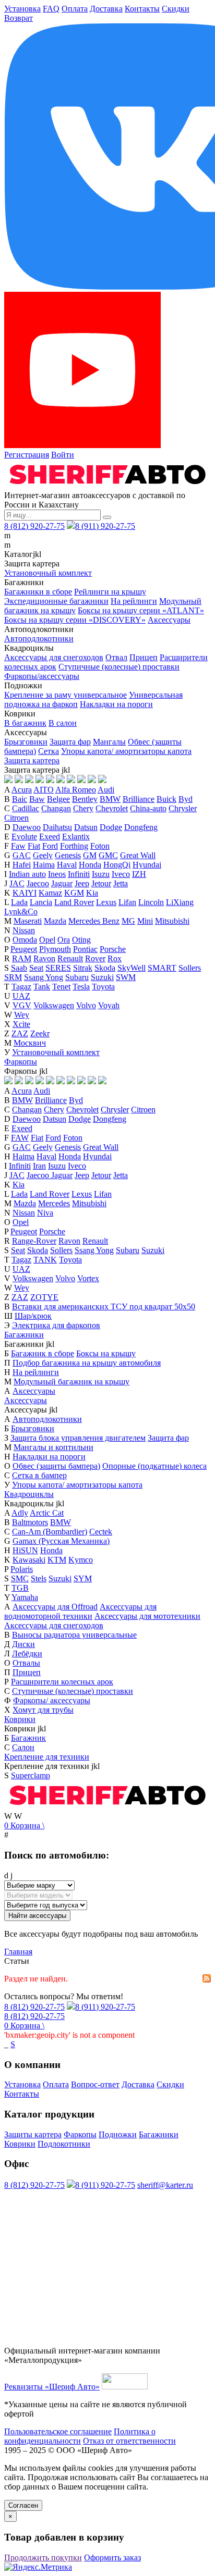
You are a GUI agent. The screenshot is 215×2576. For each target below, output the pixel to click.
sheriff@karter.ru (165, 2185)
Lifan (127, 902)
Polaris (22, 1569)
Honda (90, 865)
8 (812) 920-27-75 (34, 526)
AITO (44, 790)
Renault (70, 958)
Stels (39, 1578)
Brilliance (139, 799)
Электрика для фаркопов (56, 1325)
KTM (57, 1560)
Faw (18, 846)
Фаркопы (21, 1062)
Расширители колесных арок (62, 1682)
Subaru (77, 977)
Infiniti (79, 874)
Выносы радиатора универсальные (74, 1635)
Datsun (86, 827)
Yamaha (25, 1597)
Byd (186, 799)
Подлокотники (64, 2144)
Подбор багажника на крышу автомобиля (87, 1363)
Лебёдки (27, 1654)
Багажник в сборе (43, 1353)
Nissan (24, 930)
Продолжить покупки (43, 2558)
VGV (22, 1005)
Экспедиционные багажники (56, 601)
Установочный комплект (48, 573)
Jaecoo (38, 883)
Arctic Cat (47, 1513)
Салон (23, 1747)
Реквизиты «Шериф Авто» (52, 2387)
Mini (145, 921)
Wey (22, 1015)
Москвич (30, 1043)
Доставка (106, 9)
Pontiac (85, 949)
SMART (162, 968)
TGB (20, 1588)
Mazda (55, 921)
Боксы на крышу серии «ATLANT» (141, 610)
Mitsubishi (172, 921)
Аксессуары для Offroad (55, 1607)
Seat (36, 968)
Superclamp (31, 1775)
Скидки (176, 9)
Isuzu (101, 874)
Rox (115, 958)
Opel (47, 940)
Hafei (22, 865)
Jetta (121, 883)
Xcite (21, 1024)
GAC (22, 855)
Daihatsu (57, 827)
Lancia (41, 902)
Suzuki (102, 977)
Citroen (16, 818)
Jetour (101, 883)
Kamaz (50, 893)
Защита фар (70, 742)
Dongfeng (141, 827)
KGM (74, 893)
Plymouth (55, 949)
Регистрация (27, 455)
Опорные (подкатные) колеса (154, 1466)
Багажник (28, 1738)
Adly (20, 1513)
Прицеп (144, 657)
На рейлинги (134, 601)
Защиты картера (33, 2134)
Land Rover (74, 902)
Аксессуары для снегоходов (54, 657)
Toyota (103, 987)
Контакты (142, 9)
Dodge (111, 827)
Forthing (74, 846)
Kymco (81, 1560)
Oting (81, 940)
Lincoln (151, 902)
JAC (17, 883)
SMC (20, 1578)
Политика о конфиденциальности (80, 2436)
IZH (139, 874)
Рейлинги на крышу (110, 592)
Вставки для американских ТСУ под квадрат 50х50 (104, 1306)
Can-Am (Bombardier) (50, 1532)
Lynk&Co (21, 912)
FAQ (51, 9)
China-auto (148, 808)
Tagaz (21, 987)
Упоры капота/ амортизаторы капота (126, 751)
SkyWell (132, 968)
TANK (45, 1260)
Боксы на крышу (106, 1353)
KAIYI (25, 893)
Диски (23, 1644)
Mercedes (54, 1203)
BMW (110, 799)
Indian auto (27, 874)
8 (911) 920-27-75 (105, 526)
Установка (22, 9)
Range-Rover (34, 1241)
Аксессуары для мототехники (147, 1616)
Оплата (75, 9)
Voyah (109, 1005)
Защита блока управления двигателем (78, 1438)
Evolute (24, 837)
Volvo (86, 1005)
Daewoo (27, 827)
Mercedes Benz (94, 921)
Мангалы (109, 742)
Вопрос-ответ (95, 2084)
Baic (20, 799)
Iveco (121, 874)
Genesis (68, 855)
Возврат (19, 18)
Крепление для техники (47, 1757)
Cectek (101, 1532)
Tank (42, 987)
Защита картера (32, 760)
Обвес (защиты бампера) (56, 1466)
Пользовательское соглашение (58, 2431)
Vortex (88, 1278)
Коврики (20, 1719)
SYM (83, 1578)
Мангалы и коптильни (53, 1447)
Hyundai (147, 865)
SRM (13, 977)
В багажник (25, 723)
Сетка (49, 751)
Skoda (105, 968)
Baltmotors (30, 1522)
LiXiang (180, 902)
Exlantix (76, 837)
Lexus (106, 902)
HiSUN (25, 1550)
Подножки (118, 2134)
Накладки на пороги (116, 704)
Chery (83, 808)
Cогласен (23, 2505)
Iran (39, 1166)
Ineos (57, 874)
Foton (100, 846)
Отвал (116, 657)
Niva (45, 1213)
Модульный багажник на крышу (71, 1382)
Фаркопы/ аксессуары (52, 1700)
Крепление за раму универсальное (65, 695)
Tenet (61, 987)
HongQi (117, 865)
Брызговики (26, 742)
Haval (67, 865)
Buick (166, 799)
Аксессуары (169, 620)
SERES (58, 968)
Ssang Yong (44, 977)
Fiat (34, 846)
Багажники (24, 1335)
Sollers (190, 968)
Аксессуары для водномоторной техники (80, 1611)
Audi (106, 790)
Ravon (44, 958)
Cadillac (26, 808)
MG (128, 921)
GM (90, 855)
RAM (22, 958)
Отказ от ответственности (129, 2441)
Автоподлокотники (39, 639)
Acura (22, 790)
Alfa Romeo (76, 790)
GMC (108, 855)
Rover (95, 958)
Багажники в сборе (38, 592)
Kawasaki (29, 1560)
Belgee (58, 799)
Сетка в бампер (39, 1475)
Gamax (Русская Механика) (61, 1541)
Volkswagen (54, 1005)
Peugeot (24, 949)
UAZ (21, 996)
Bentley (85, 799)
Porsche (113, 949)
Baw (37, 799)
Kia (92, 893)
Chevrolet (112, 808)
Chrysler (183, 808)
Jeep (82, 883)
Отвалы (26, 1663)
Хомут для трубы (43, 1710)
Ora (64, 940)
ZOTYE (44, 1297)
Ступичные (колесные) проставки (119, 667)
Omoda (25, 940)
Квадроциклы (29, 1494)
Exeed (50, 837)
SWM (126, 977)
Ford (50, 846)
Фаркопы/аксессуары (42, 676)
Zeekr (40, 1033)
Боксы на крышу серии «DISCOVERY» (75, 620)
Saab (19, 968)
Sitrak (83, 968)
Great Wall (138, 855)
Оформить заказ (112, 2558)
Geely (43, 855)
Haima (44, 865)
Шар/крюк (33, 1316)
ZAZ (20, 1033)
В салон (63, 723)
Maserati (28, 921)
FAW (20, 1138)
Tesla (81, 987)
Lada (19, 902)
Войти (63, 455)
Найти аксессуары (37, 1916)
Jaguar (62, 883)
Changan (56, 808)
